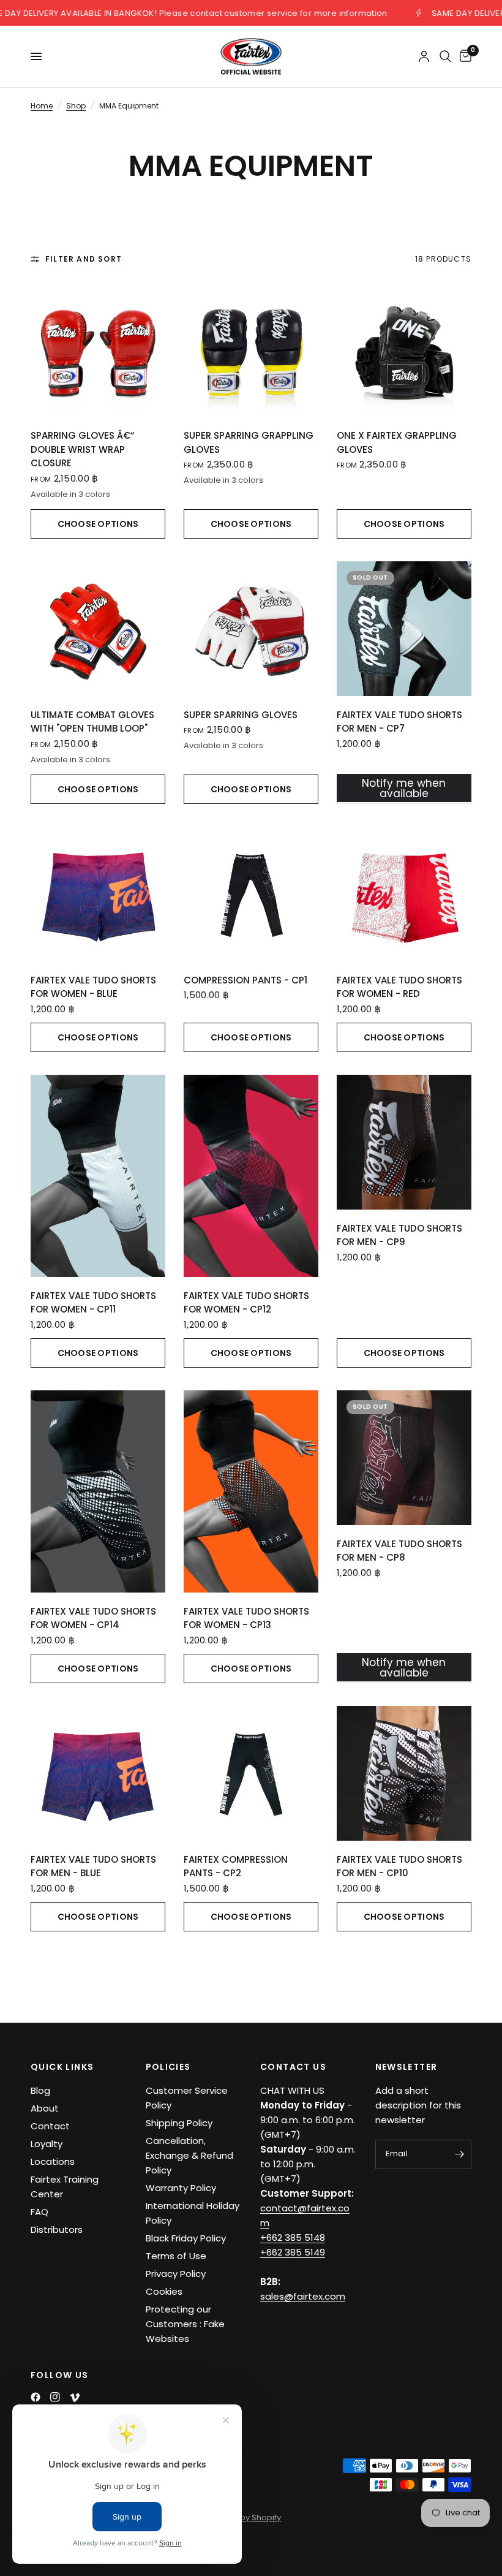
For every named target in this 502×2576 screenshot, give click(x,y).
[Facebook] (36, 2397)
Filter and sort (84, 259)
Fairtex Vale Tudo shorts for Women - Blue (93, 987)
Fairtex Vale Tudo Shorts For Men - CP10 (399, 1866)
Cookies (164, 2291)
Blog (40, 2090)
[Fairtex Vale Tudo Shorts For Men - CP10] (404, 1773)
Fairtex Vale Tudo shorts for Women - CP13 (246, 1618)
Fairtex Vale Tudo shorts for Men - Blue (93, 1866)
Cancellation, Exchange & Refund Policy (189, 2155)
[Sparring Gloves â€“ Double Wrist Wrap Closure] (98, 349)
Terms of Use (176, 2256)
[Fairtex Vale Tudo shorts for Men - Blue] (98, 1773)
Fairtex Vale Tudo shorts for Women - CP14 (93, 1618)
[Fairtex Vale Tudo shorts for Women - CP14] (98, 1491)
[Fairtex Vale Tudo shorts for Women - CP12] (251, 1176)
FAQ (39, 2212)
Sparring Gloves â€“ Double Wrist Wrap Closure (82, 449)
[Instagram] (55, 2397)
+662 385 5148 (293, 2237)
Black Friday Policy (186, 2238)
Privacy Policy (176, 2274)
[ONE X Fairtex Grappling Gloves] (404, 349)
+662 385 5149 (293, 2252)
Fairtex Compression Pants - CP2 (236, 1866)
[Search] (445, 56)
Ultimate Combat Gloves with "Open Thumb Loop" (92, 722)
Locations (53, 2161)
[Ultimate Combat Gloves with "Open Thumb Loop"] (98, 629)
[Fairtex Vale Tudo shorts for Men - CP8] (404, 1458)
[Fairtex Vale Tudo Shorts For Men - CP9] (404, 1142)
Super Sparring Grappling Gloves (249, 442)
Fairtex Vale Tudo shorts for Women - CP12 (246, 1303)
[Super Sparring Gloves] (251, 629)
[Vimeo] (75, 2398)
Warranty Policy (181, 2188)
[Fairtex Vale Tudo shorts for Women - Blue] (98, 894)
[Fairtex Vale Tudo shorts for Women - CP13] (251, 1491)
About (45, 2108)
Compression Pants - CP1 (245, 980)
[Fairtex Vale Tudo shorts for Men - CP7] (404, 629)
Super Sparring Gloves (241, 715)
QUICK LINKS (62, 2067)
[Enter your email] (459, 2154)
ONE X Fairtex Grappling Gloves (397, 442)
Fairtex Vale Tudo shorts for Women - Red (399, 987)
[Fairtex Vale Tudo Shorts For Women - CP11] (98, 1176)
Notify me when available (404, 788)
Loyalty (47, 2144)
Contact (50, 2126)
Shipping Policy (179, 2123)
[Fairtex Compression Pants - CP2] (251, 1773)
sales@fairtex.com (303, 2296)
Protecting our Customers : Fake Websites (185, 2324)
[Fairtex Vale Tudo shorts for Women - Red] (404, 894)
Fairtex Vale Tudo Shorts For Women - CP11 (93, 1303)
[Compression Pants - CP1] (251, 894)
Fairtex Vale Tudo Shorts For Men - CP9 (399, 1235)
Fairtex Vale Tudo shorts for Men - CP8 (399, 1551)
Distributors (57, 2229)
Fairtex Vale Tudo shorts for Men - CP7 (399, 722)
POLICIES (168, 2067)
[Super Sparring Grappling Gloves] (251, 349)
